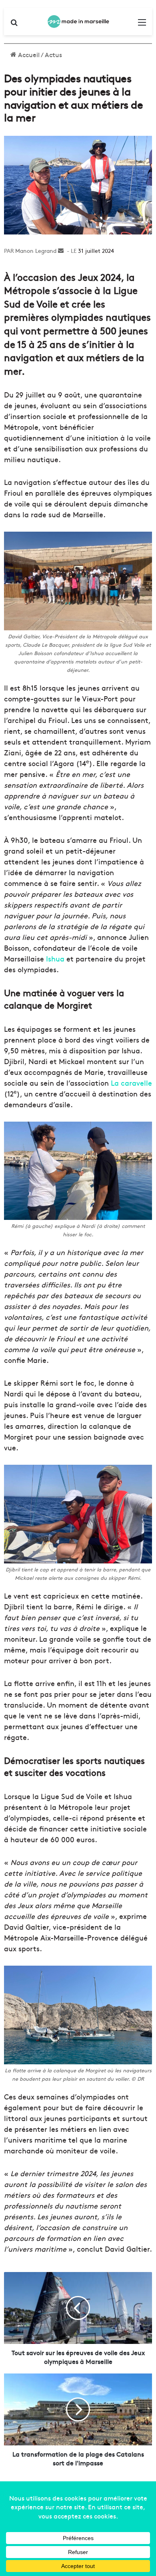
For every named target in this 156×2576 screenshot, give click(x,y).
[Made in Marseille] (78, 22)
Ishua (55, 958)
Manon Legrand (36, 250)
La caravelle (131, 1083)
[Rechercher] (14, 25)
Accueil (28, 54)
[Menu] (142, 25)
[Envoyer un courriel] (61, 250)
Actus (53, 54)
